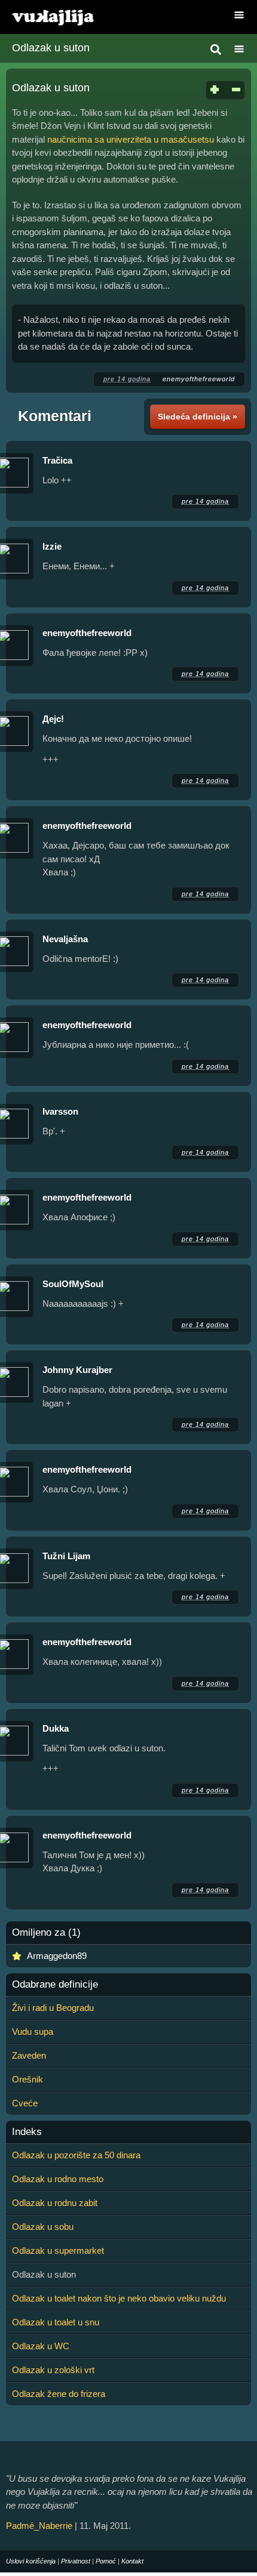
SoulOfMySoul (73, 1284)
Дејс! (53, 719)
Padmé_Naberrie (39, 2526)
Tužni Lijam (66, 1556)
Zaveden (29, 2055)
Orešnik (27, 2079)
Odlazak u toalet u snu (56, 2322)
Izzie (52, 546)
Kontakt (132, 2561)
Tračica (57, 460)
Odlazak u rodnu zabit (55, 2203)
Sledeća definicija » (198, 417)
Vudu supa (33, 2032)
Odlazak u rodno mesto (58, 2179)
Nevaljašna (65, 939)
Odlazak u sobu (43, 2227)
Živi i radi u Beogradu (53, 2008)
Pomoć (106, 2561)
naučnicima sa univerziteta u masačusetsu (131, 139)
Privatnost (76, 2561)
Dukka (56, 1728)
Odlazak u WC (41, 2346)
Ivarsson (60, 1111)
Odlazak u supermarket (58, 2250)
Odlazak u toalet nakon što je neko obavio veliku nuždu (119, 2298)
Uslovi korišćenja (31, 2561)
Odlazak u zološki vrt (53, 2370)
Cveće (25, 2103)
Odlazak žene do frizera (59, 2394)
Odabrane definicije (55, 1985)
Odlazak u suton (51, 48)
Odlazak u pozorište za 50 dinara (76, 2155)
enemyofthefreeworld (199, 379)
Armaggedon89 (57, 1956)
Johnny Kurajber (77, 1370)
